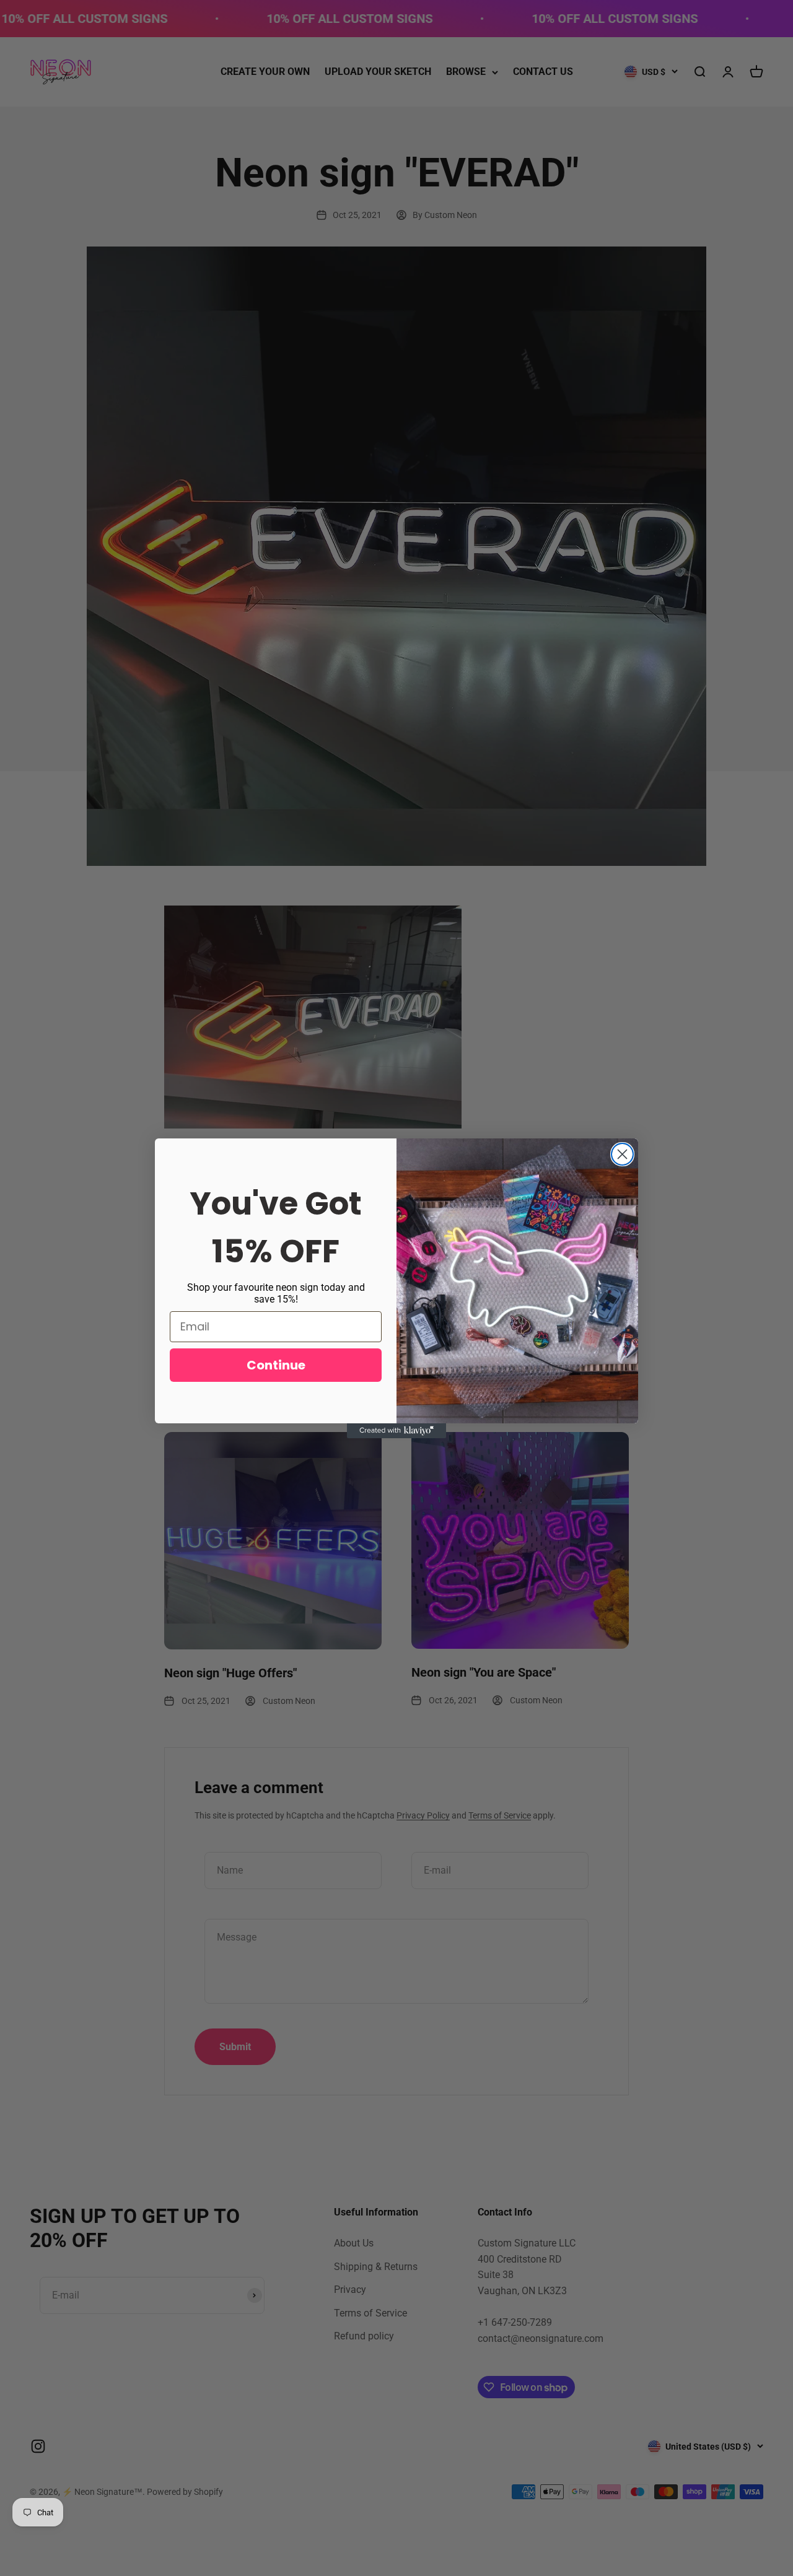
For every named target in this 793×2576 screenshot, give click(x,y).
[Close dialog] (622, 1154)
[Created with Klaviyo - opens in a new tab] (396, 1431)
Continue (276, 1365)
